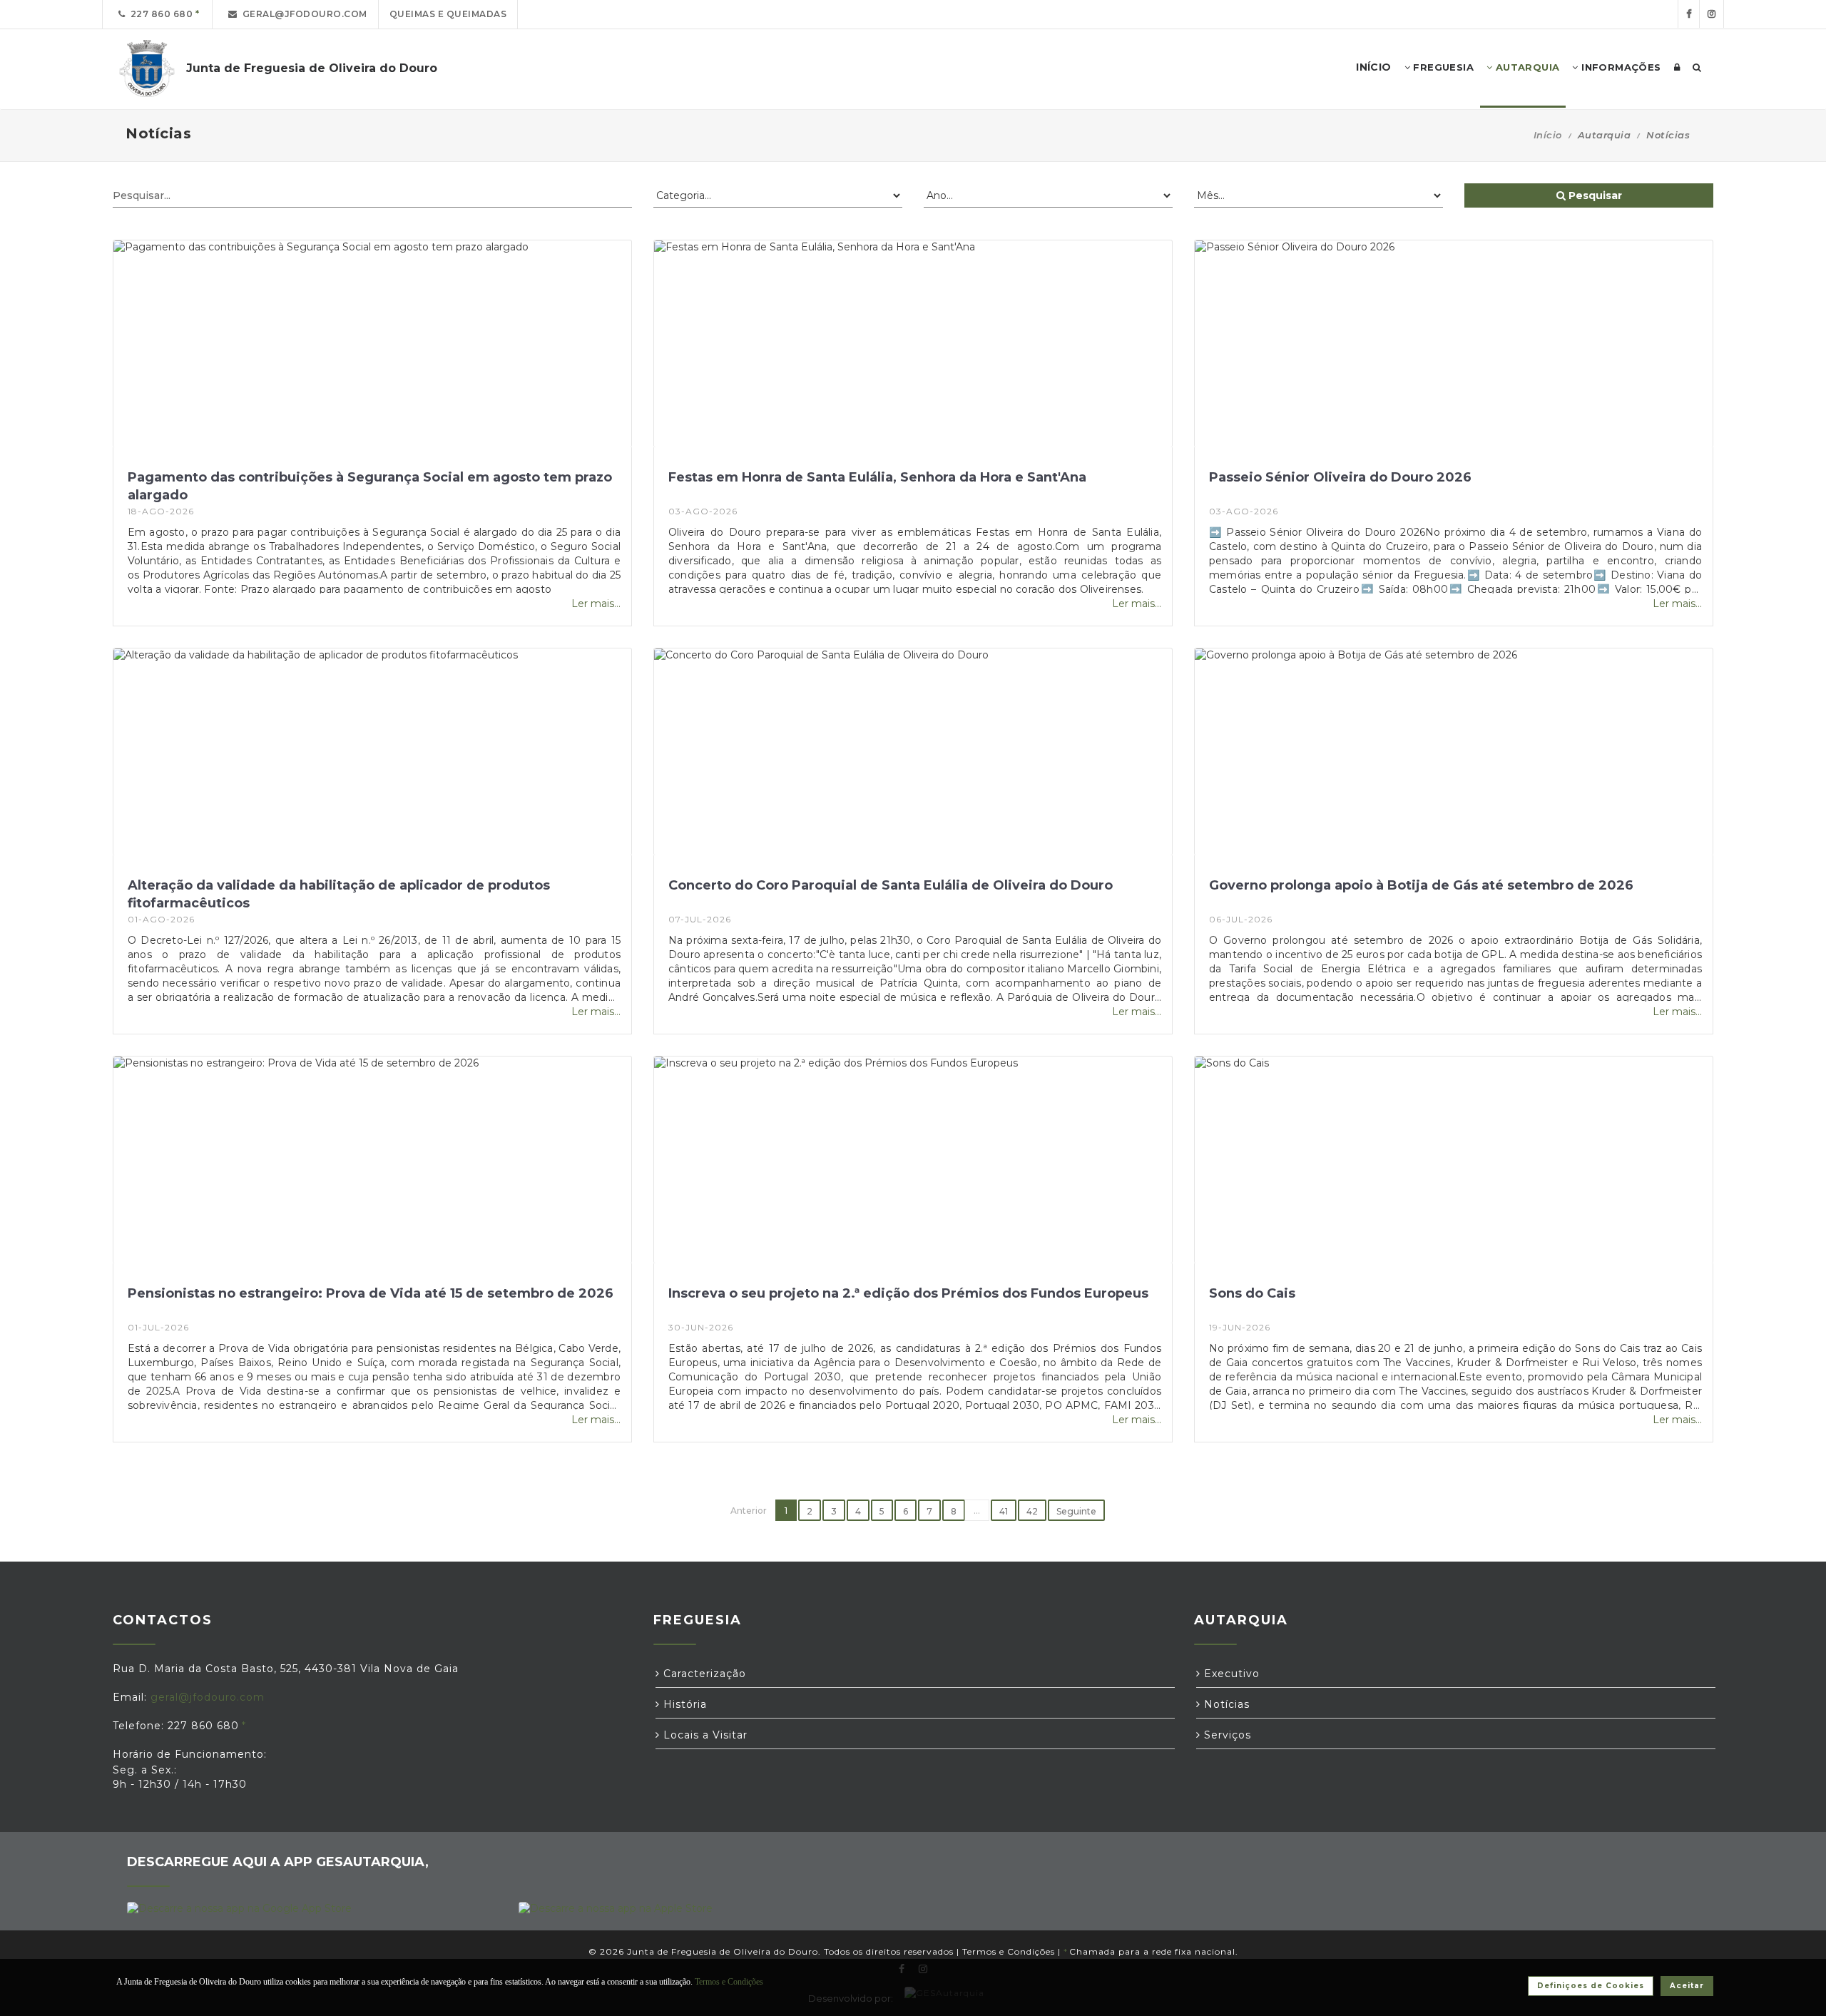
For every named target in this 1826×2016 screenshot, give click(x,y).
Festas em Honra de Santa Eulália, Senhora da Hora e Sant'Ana (877, 477)
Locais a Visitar (704, 1735)
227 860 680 (159, 14)
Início (1548, 135)
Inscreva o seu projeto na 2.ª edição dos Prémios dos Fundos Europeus (908, 1293)
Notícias (1225, 1704)
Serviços (1226, 1735)
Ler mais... (596, 604)
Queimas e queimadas (448, 14)
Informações (1620, 67)
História (683, 1704)
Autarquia (1526, 67)
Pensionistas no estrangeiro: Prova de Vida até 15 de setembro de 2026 (371, 1293)
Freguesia (1442, 67)
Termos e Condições (1009, 1951)
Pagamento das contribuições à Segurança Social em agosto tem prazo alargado (370, 486)
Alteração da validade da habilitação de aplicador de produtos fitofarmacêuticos (339, 894)
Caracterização (703, 1674)
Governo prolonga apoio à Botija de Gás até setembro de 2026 (1421, 885)
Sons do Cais (1252, 1293)
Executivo (1230, 1674)
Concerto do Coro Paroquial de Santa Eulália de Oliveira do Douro (891, 885)
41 (1004, 1511)
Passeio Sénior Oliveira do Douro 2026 (1340, 477)
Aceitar (1687, 1986)
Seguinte (1076, 1511)
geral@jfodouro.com (302, 14)
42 (1032, 1511)
